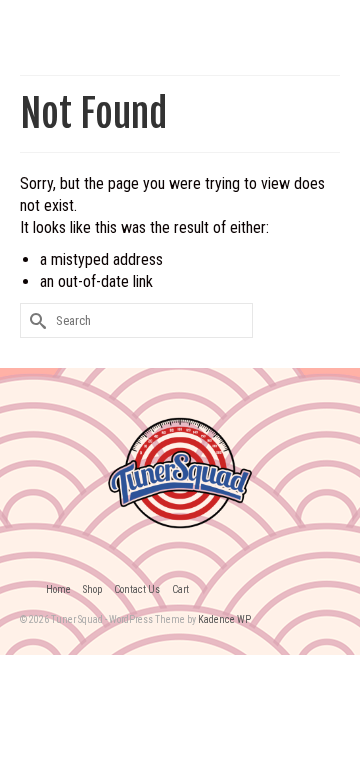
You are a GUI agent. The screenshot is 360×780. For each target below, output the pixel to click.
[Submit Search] (35, 320)
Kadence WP (224, 619)
